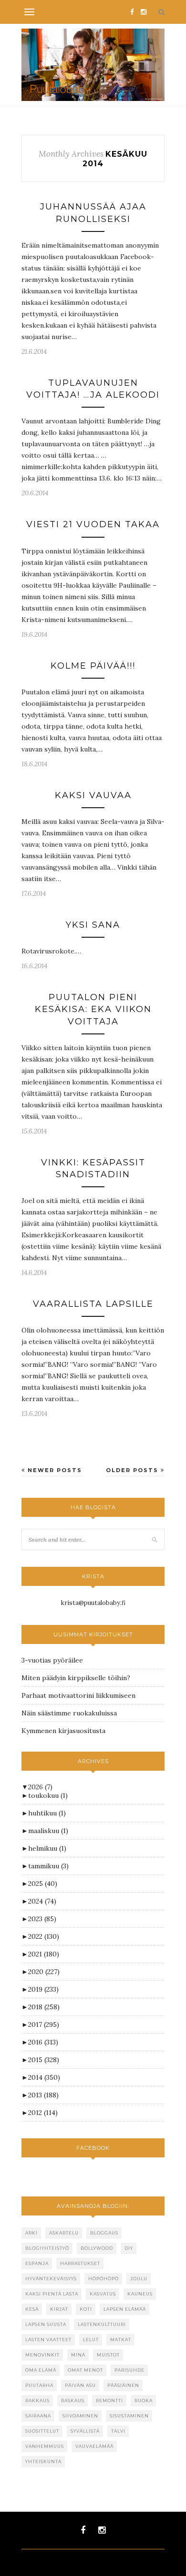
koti (86, 2309)
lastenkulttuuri (102, 2324)
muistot (108, 2355)
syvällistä (85, 2431)
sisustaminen (129, 2416)
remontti (109, 2401)
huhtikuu (47, 1813)
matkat (121, 2340)
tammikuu (48, 1866)
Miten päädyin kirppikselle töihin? (76, 1678)
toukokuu (48, 1795)
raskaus (73, 2401)
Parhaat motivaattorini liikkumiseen (78, 1695)
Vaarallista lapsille (93, 1304)
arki (31, 2233)
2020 (44, 1972)
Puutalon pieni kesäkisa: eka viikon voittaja (93, 1009)
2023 (42, 1919)
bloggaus (104, 2233)
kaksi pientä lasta (52, 2294)
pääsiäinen (123, 2385)
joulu (139, 2279)
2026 (40, 1787)
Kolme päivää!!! (93, 666)
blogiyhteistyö (47, 2248)
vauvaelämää (94, 2446)
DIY (129, 2248)
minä (78, 2355)
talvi (118, 2431)
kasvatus (103, 2294)
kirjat (59, 2309)
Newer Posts (54, 1470)
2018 (44, 2007)
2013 (43, 2095)
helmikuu (47, 1848)
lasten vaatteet (48, 2340)
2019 (43, 1989)
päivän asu (80, 2385)
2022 (44, 1936)
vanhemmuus (45, 2446)
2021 (44, 1954)
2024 (42, 1901)
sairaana (38, 2416)
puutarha (39, 2385)
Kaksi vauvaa (93, 795)
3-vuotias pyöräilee (52, 1660)
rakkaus (37, 2401)
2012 (43, 2113)
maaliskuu (48, 1831)
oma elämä (41, 2370)
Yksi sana (93, 925)
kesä (32, 2309)
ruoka (144, 2401)
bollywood (97, 2248)
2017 (44, 2025)
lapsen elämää (125, 2309)
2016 (43, 2042)
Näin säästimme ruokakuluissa (69, 1713)
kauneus (140, 2294)
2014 (44, 2077)
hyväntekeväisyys (51, 2279)
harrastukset (80, 2263)
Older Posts (133, 1470)
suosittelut (42, 2431)
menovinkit (42, 2355)
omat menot (85, 2370)
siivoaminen (80, 2416)
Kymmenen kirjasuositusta (63, 1731)
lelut (91, 2340)
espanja (37, 2263)
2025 (43, 1884)
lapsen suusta (46, 2324)
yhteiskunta (43, 2461)
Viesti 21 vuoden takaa (93, 524)
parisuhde (129, 2370)
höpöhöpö (103, 2279)
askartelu (64, 2233)
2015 (44, 2060)
